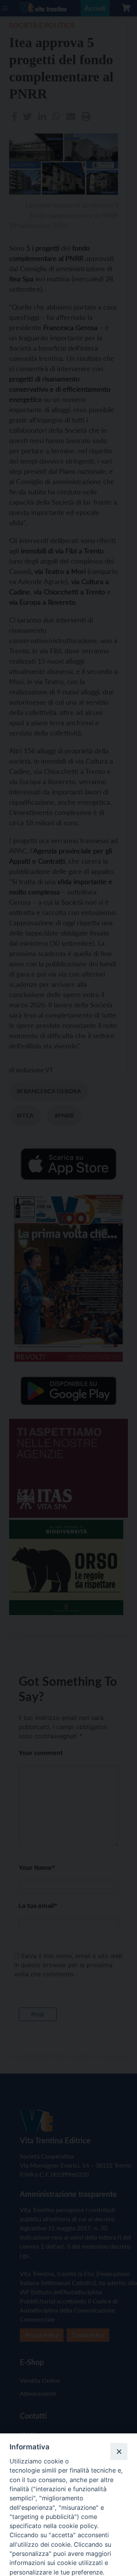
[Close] (119, 2451)
